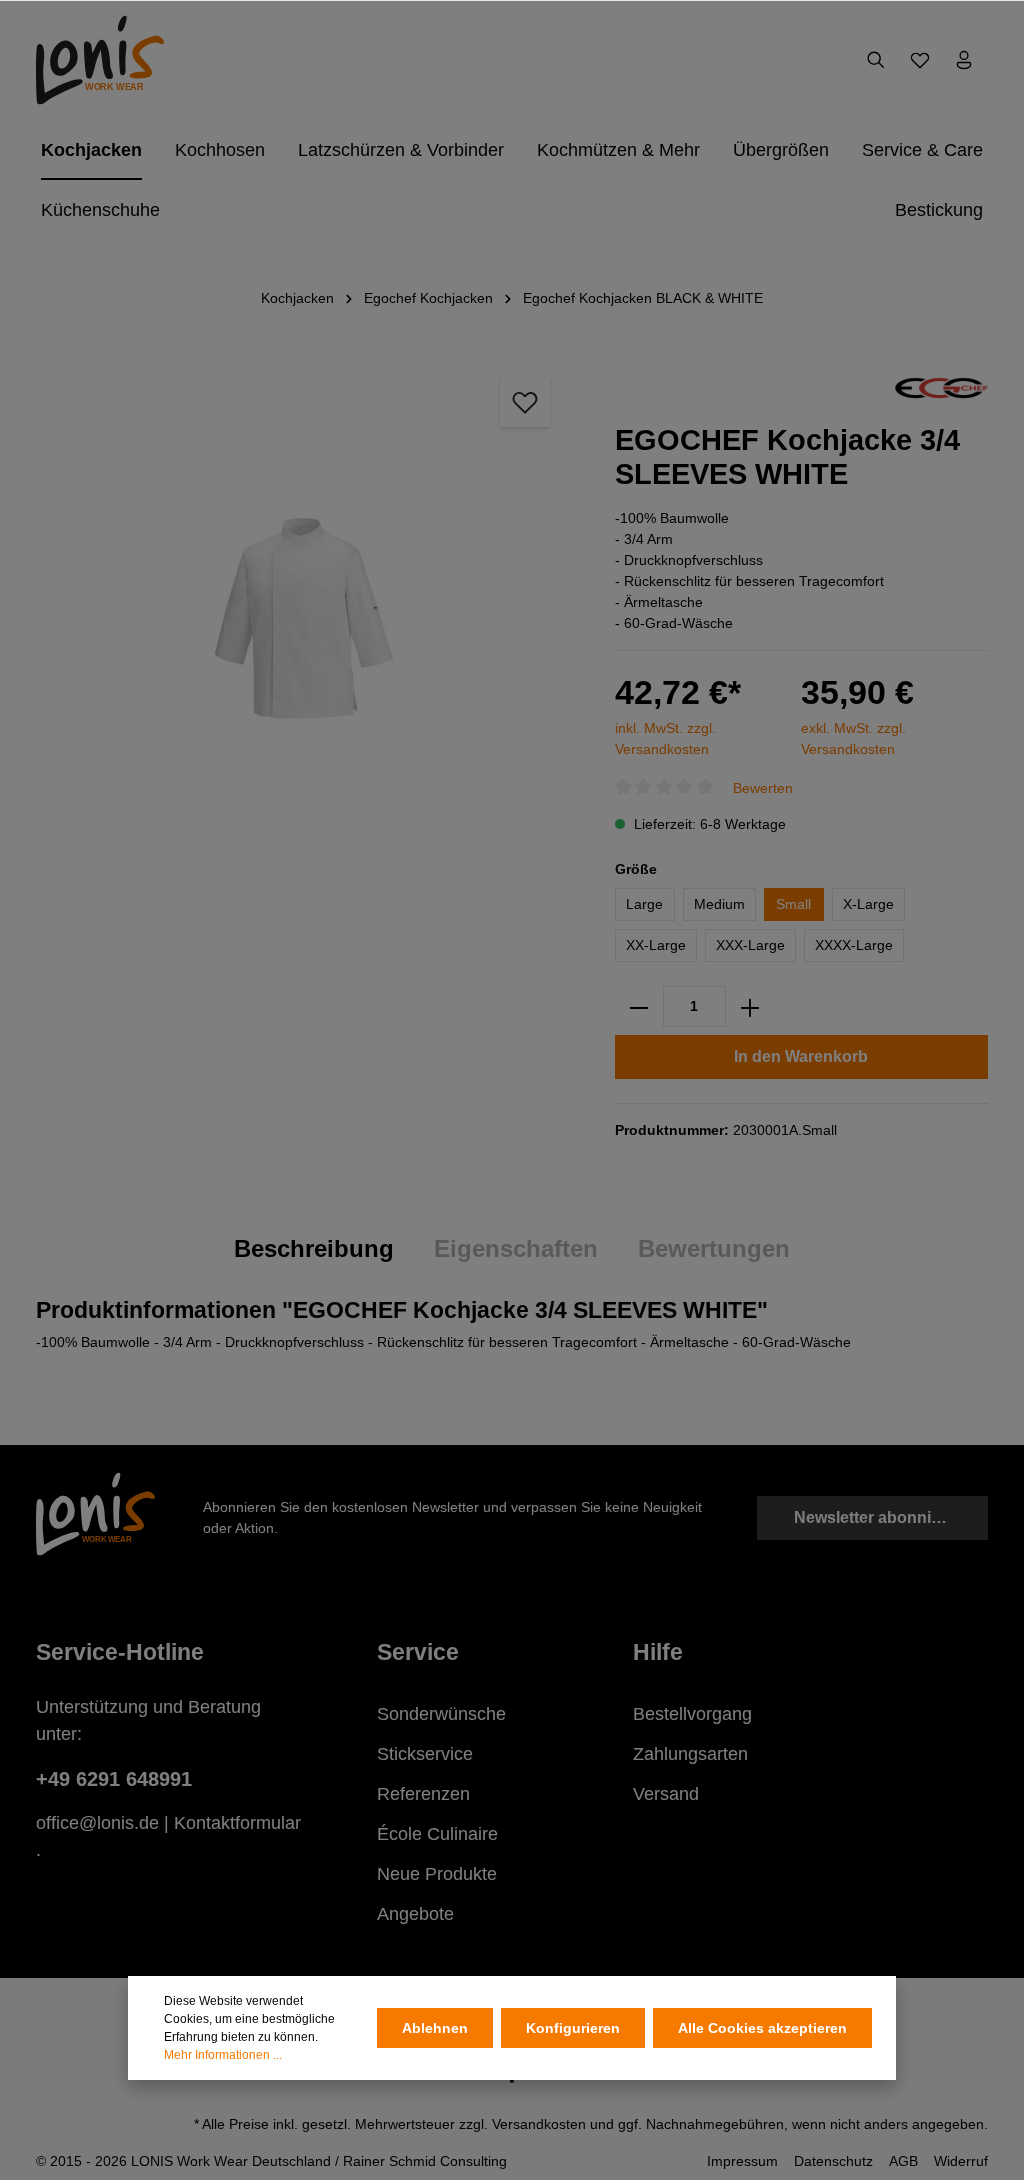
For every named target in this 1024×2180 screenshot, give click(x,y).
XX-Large (656, 945)
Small (793, 904)
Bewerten (763, 787)
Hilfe (658, 1652)
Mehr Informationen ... (223, 2055)
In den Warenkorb (801, 1056)
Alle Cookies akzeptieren (762, 2028)
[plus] (750, 1006)
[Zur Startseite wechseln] (100, 60)
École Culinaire (437, 1834)
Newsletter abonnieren (879, 1517)
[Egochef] (941, 387)
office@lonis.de (97, 1823)
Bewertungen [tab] (714, 1248)
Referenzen (423, 1794)
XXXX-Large (854, 945)
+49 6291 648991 (114, 1779)
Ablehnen (435, 2028)
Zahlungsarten (690, 1754)
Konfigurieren (573, 2028)
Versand (666, 1794)
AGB (903, 2161)
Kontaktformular (237, 1823)
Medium (719, 904)
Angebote (415, 1914)
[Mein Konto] (964, 60)
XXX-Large (750, 945)
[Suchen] (876, 60)
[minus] (639, 1006)
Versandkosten (539, 2124)
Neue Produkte (437, 1874)
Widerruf (961, 2161)
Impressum (742, 2161)
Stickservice (425, 1754)
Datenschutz (833, 2161)
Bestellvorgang (692, 1714)
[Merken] (525, 402)
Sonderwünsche (441, 1714)
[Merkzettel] (920, 60)
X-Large (868, 904)
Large (644, 904)
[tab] (314, 1249)
